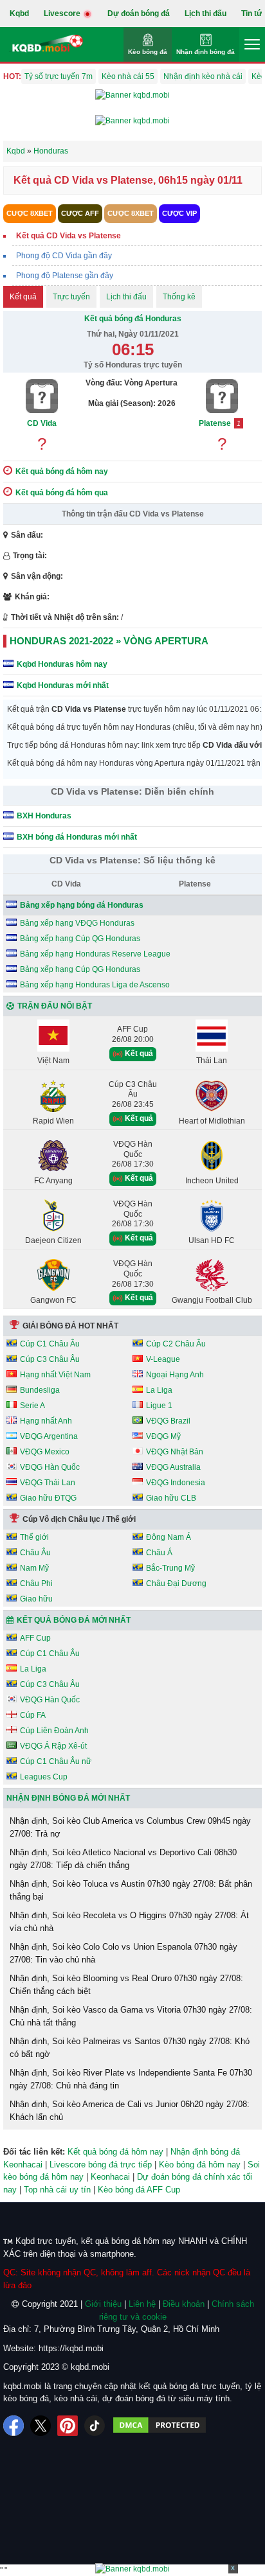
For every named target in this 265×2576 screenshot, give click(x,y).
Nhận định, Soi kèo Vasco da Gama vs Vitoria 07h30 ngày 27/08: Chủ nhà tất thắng (131, 2016)
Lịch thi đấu (206, 13)
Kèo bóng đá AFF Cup (139, 2190)
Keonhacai (110, 2177)
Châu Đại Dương (176, 1584)
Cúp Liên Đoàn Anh (54, 1731)
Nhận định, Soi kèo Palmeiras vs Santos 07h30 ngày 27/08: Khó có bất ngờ (130, 2048)
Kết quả (23, 297)
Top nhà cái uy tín (57, 2190)
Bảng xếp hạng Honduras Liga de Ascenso (95, 985)
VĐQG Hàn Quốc (50, 1467)
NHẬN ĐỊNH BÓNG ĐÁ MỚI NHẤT (68, 1798)
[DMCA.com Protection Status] (160, 2426)
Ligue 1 (159, 1406)
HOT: (12, 76)
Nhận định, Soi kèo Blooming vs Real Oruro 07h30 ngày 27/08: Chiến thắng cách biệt (126, 1985)
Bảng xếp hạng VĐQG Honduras (77, 923)
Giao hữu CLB (171, 1498)
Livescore (63, 13)
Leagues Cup (44, 1777)
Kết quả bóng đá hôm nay (115, 2152)
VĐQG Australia (173, 1467)
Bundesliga (40, 1390)
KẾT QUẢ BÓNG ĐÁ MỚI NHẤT (74, 1620)
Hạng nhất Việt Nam (55, 1375)
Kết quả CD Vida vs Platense (69, 236)
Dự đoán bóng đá (139, 13)
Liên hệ (142, 2304)
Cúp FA (33, 1715)
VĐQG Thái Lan (48, 1483)
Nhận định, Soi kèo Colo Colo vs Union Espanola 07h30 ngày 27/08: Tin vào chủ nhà (123, 1953)
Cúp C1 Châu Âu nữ (56, 1761)
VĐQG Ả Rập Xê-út (53, 1746)
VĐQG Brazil (168, 1421)
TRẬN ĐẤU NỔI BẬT (55, 1006)
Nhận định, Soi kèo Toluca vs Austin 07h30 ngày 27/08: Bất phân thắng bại (131, 1890)
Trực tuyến (71, 297)
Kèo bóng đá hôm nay (200, 2165)
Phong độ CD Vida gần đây (64, 256)
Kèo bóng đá (148, 52)
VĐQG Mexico (45, 1452)
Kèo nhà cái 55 (128, 76)
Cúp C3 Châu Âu (50, 1359)
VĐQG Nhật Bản (175, 1452)
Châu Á (159, 1553)
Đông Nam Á (169, 1537)
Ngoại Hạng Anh (175, 1375)
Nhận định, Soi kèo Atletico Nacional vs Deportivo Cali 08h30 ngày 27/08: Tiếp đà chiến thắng (123, 1859)
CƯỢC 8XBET (30, 213)
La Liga (159, 1390)
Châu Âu (35, 1553)
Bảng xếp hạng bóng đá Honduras (82, 905)
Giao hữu (36, 1599)
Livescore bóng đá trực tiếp (101, 2165)
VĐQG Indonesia (176, 1483)
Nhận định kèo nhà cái (203, 76)
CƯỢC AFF (80, 213)
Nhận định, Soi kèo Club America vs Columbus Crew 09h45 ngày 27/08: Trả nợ (130, 1827)
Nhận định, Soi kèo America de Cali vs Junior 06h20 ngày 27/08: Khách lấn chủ (130, 2111)
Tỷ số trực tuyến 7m (59, 76)
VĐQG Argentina (49, 1436)
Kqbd (19, 13)
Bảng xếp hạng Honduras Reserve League (95, 954)
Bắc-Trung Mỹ (170, 1568)
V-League (163, 1359)
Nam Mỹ (34, 1568)
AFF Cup (35, 1638)
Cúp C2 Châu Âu (176, 1344)
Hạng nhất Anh (46, 1421)
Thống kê (179, 297)
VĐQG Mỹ (163, 1436)
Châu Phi (36, 1584)
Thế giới (34, 1537)
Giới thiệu (103, 2304)
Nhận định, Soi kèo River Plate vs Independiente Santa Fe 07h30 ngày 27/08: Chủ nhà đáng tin (131, 2079)
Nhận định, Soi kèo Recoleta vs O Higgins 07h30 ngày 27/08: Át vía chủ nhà (129, 1922)
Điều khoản (184, 2304)
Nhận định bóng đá (206, 52)
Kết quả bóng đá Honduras (133, 319)
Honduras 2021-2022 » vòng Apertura (109, 641)
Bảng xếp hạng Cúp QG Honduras (80, 939)
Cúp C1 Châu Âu (50, 1344)
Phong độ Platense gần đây (65, 276)
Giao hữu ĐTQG (48, 1498)
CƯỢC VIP (179, 213)
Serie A (32, 1406)
